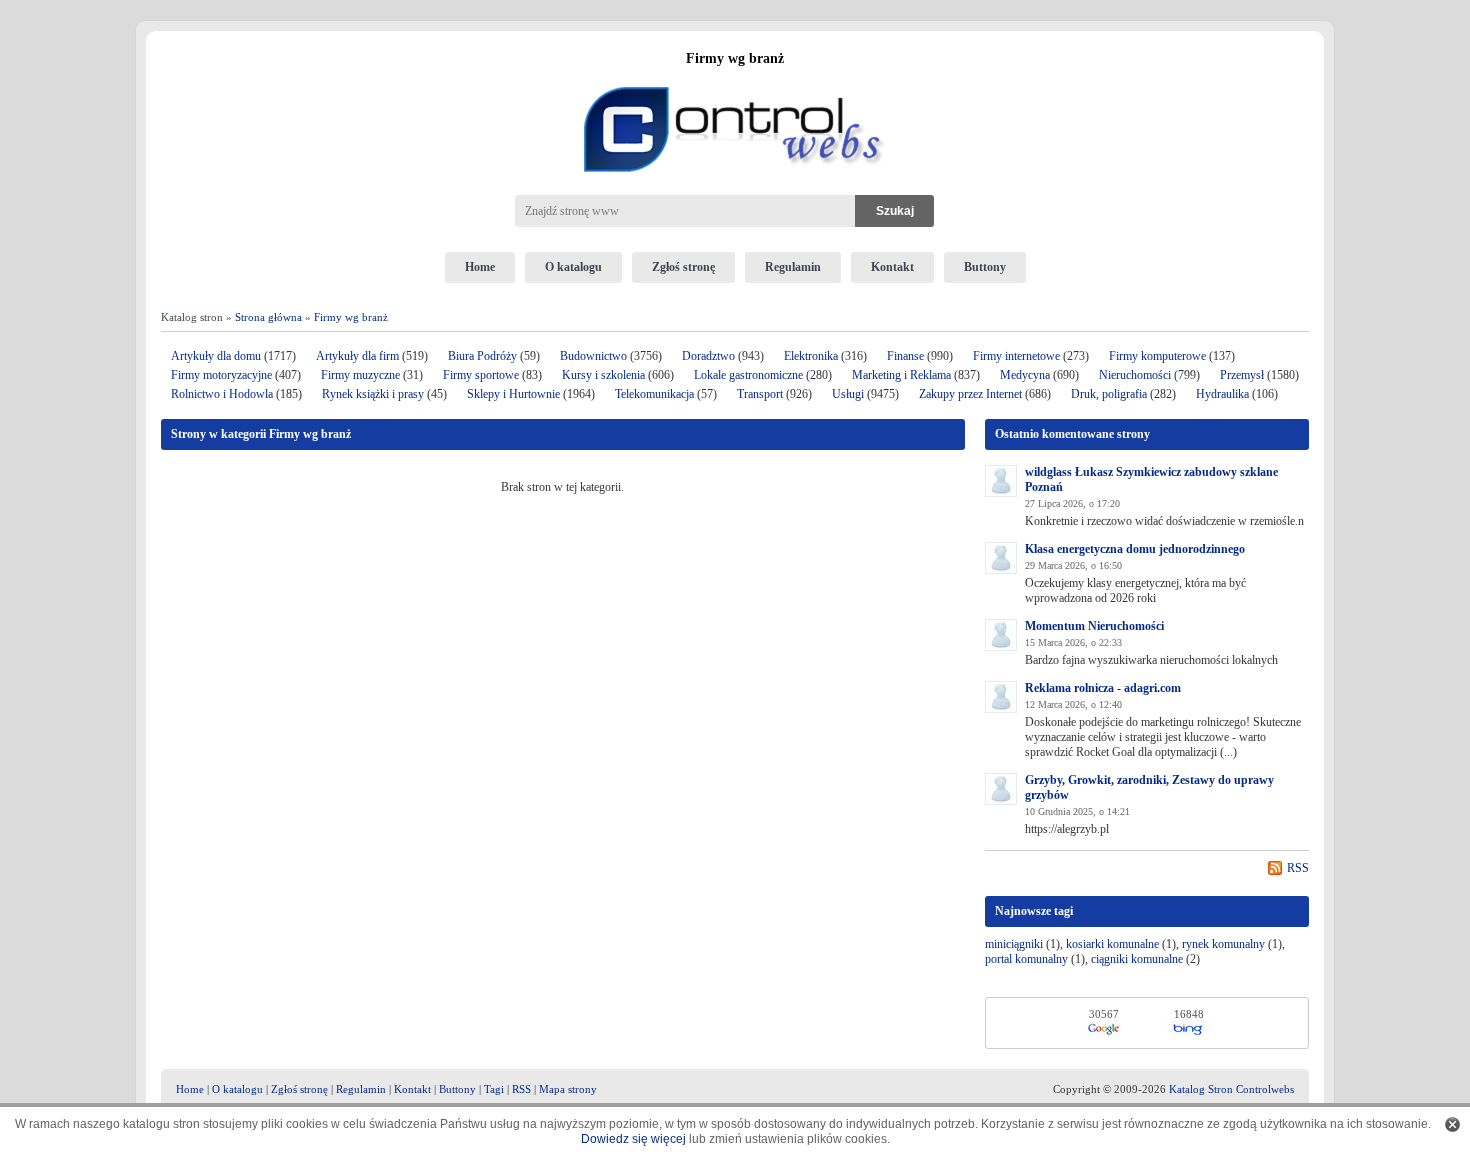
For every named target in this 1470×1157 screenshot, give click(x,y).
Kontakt (892, 267)
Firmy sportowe (481, 375)
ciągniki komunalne (1137, 959)
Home (480, 267)
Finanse (905, 356)
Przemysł (1242, 375)
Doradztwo (708, 356)
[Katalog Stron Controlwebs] (735, 79)
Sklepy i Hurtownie (513, 394)
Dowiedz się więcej (633, 1139)
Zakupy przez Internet (970, 394)
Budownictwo (593, 356)
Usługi (848, 394)
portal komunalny (1026, 959)
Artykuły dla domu (216, 356)
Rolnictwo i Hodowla (222, 394)
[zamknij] (1452, 1124)
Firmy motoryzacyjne (221, 375)
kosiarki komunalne (1112, 944)
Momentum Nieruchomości (1094, 626)
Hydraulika (1222, 394)
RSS (1298, 868)
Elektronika (812, 356)
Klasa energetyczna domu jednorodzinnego (1135, 549)
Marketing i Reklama (901, 375)
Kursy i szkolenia (603, 375)
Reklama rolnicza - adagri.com (1103, 688)
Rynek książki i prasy (373, 394)
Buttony (985, 267)
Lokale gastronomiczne (748, 375)
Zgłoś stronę (683, 267)
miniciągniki (1014, 944)
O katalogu (573, 267)
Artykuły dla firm (357, 356)
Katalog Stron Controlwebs (1231, 1089)
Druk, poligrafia (1109, 394)
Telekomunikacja (654, 394)
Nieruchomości (1135, 375)
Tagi (494, 1089)
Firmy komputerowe (1157, 356)
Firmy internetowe (1018, 356)
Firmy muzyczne (360, 375)
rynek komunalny (1223, 944)
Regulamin (793, 267)
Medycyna (1025, 375)
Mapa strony (568, 1089)
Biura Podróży (482, 356)
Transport (760, 394)
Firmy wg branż (351, 317)
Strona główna (268, 317)
